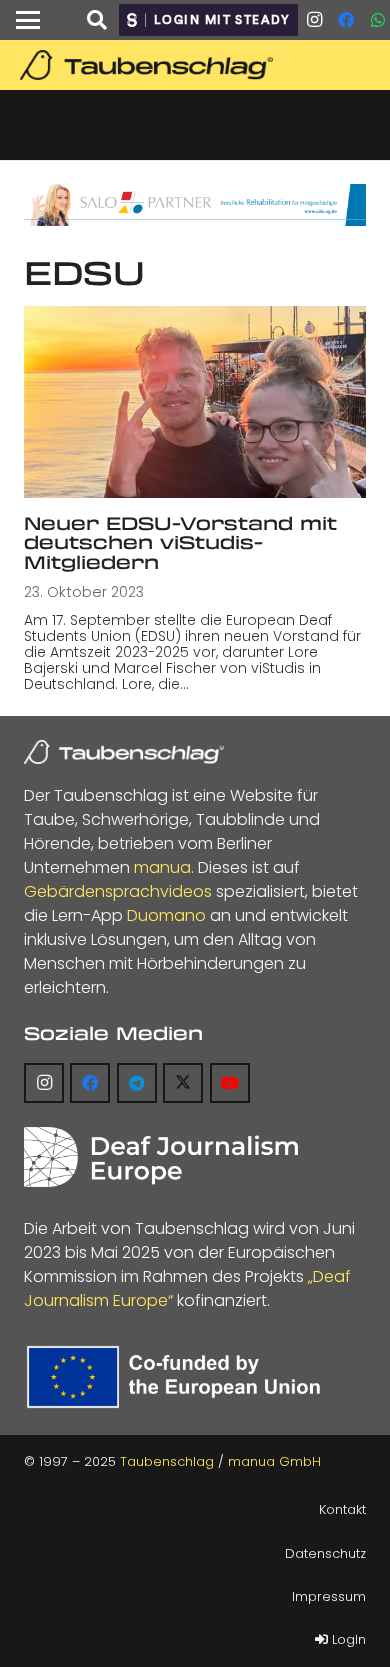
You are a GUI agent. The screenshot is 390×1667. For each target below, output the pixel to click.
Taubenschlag (167, 1461)
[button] (28, 20)
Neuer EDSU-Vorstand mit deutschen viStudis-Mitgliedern (180, 542)
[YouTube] (230, 1083)
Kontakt (342, 1509)
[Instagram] (314, 20)
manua (162, 867)
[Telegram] (137, 1083)
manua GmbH (274, 1461)
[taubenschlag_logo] (195, 65)
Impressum (329, 1596)
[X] (183, 1083)
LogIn (347, 1639)
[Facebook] (346, 20)
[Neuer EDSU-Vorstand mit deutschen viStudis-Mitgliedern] (195, 402)
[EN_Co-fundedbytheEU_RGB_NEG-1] (178, 1377)
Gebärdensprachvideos (118, 891)
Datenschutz (325, 1553)
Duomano (166, 915)
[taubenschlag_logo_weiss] (124, 752)
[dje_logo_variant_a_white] (161, 1157)
